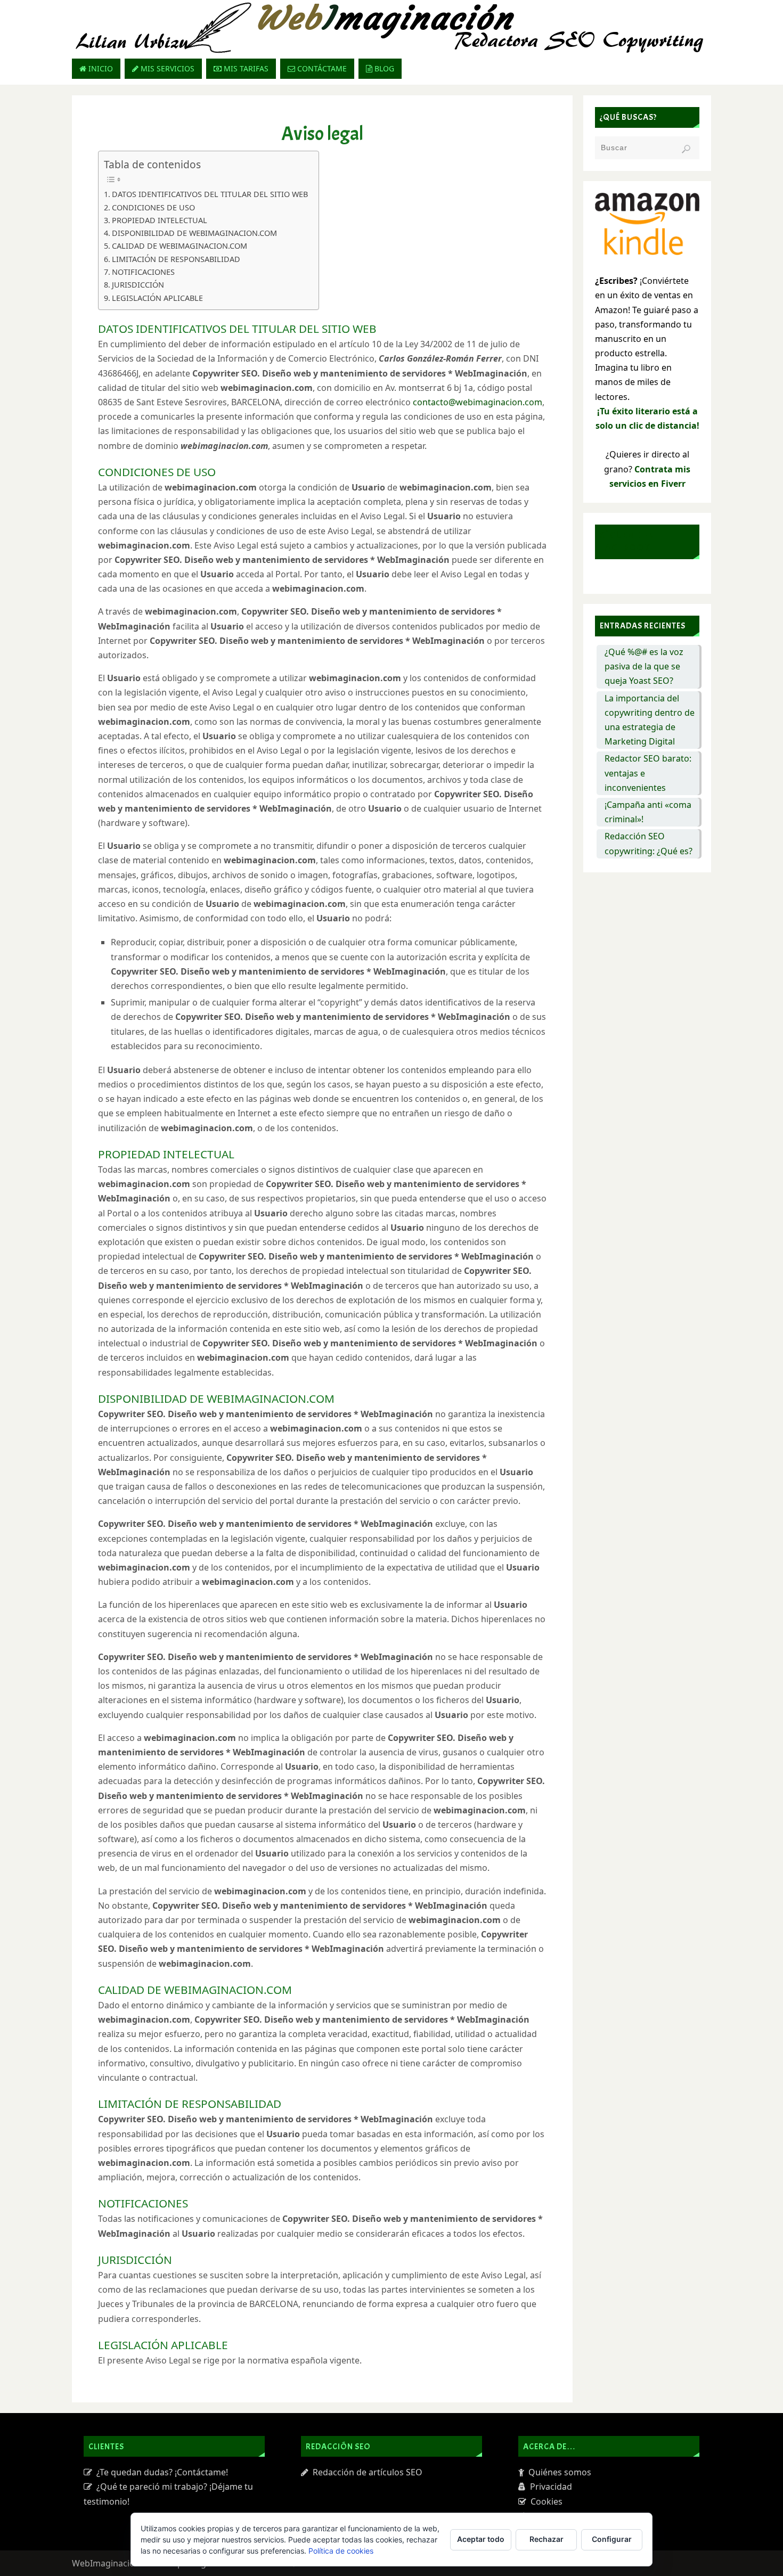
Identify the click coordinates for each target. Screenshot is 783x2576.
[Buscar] (686, 149)
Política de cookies (341, 2551)
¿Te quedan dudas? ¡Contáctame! (160, 2472)
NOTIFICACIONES (143, 272)
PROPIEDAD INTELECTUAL (160, 220)
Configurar (612, 2539)
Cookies (544, 2501)
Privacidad (549, 2487)
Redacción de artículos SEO (365, 2472)
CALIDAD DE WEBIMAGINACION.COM (180, 246)
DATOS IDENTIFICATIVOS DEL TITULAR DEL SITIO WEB (210, 194)
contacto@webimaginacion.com (478, 402)
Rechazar (547, 2539)
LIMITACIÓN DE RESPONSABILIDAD (176, 259)
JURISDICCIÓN (138, 285)
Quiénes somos (558, 2472)
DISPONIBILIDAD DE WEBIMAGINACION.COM (194, 233)
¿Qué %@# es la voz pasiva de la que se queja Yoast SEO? (644, 666)
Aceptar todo (481, 2539)
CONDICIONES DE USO (153, 207)
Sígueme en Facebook (627, 542)
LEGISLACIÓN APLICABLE (157, 298)
